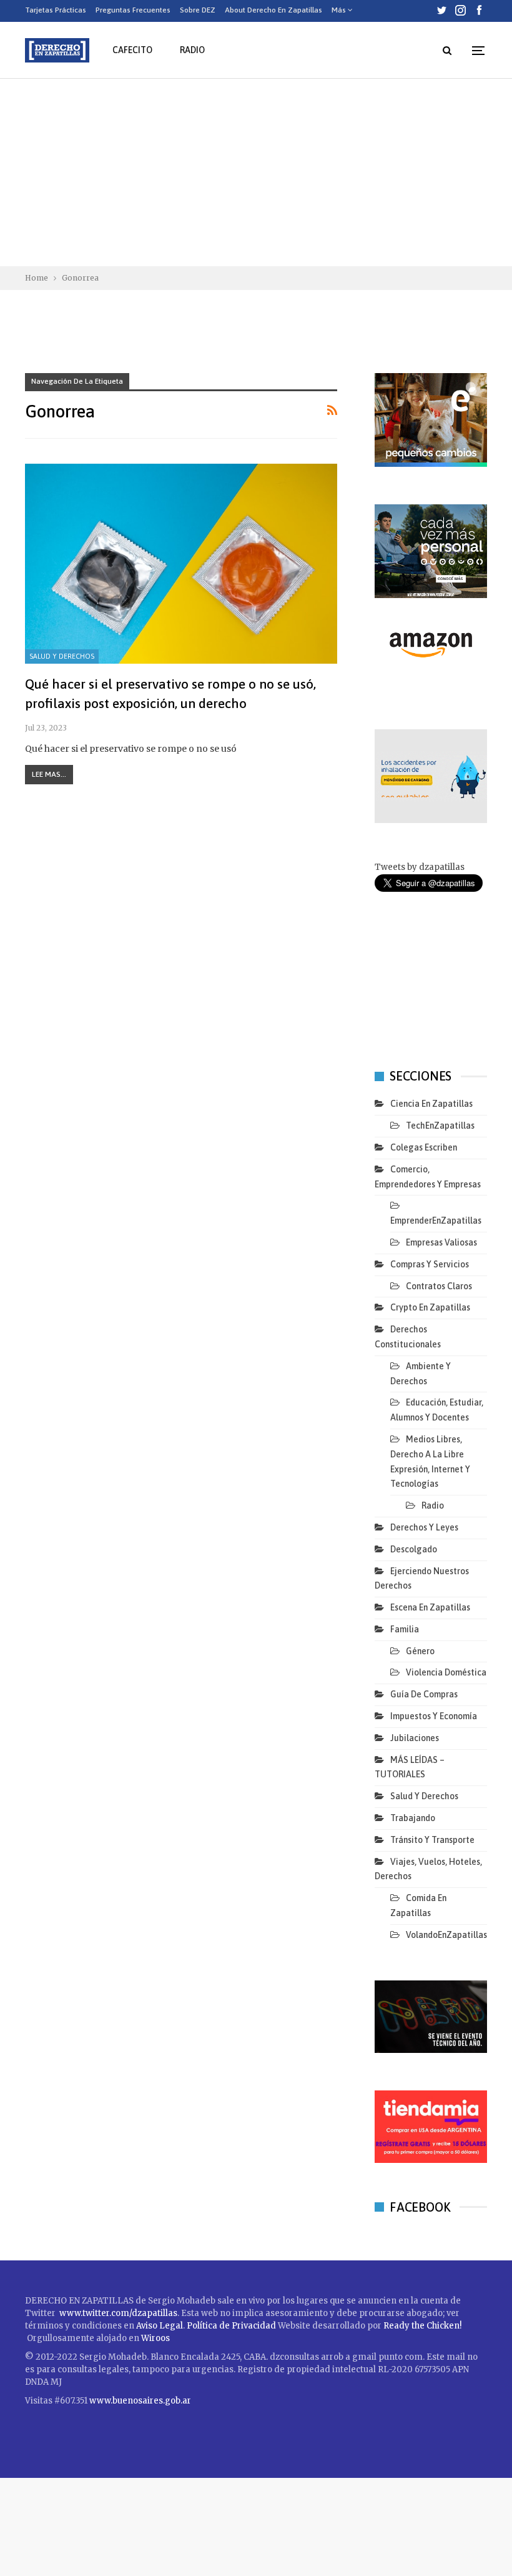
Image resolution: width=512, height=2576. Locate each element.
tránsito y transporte (432, 1840)
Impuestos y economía (434, 1716)
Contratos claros (439, 1286)
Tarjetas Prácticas (56, 10)
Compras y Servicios (430, 1264)
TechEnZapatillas (440, 1126)
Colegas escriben (424, 1147)
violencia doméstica (446, 1672)
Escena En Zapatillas (430, 1607)
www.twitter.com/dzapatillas (118, 2313)
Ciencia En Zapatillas (431, 1104)
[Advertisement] (256, 172)
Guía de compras (424, 1694)
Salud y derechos (62, 656)
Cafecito (132, 50)
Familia (405, 1629)
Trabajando (413, 1818)
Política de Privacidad (232, 2326)
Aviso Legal (160, 2326)
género (420, 1651)
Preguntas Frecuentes (133, 10)
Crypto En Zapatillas (430, 1307)
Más (340, 10)
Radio (192, 50)
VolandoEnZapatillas (446, 1935)
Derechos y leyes (424, 1527)
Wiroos (155, 2338)
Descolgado (414, 1549)
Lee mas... (49, 774)
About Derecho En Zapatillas (273, 10)
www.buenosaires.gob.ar (140, 2401)
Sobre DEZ (198, 10)
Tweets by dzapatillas (420, 867)
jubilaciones (415, 1738)
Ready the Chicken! (422, 2326)
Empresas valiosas (441, 1242)
